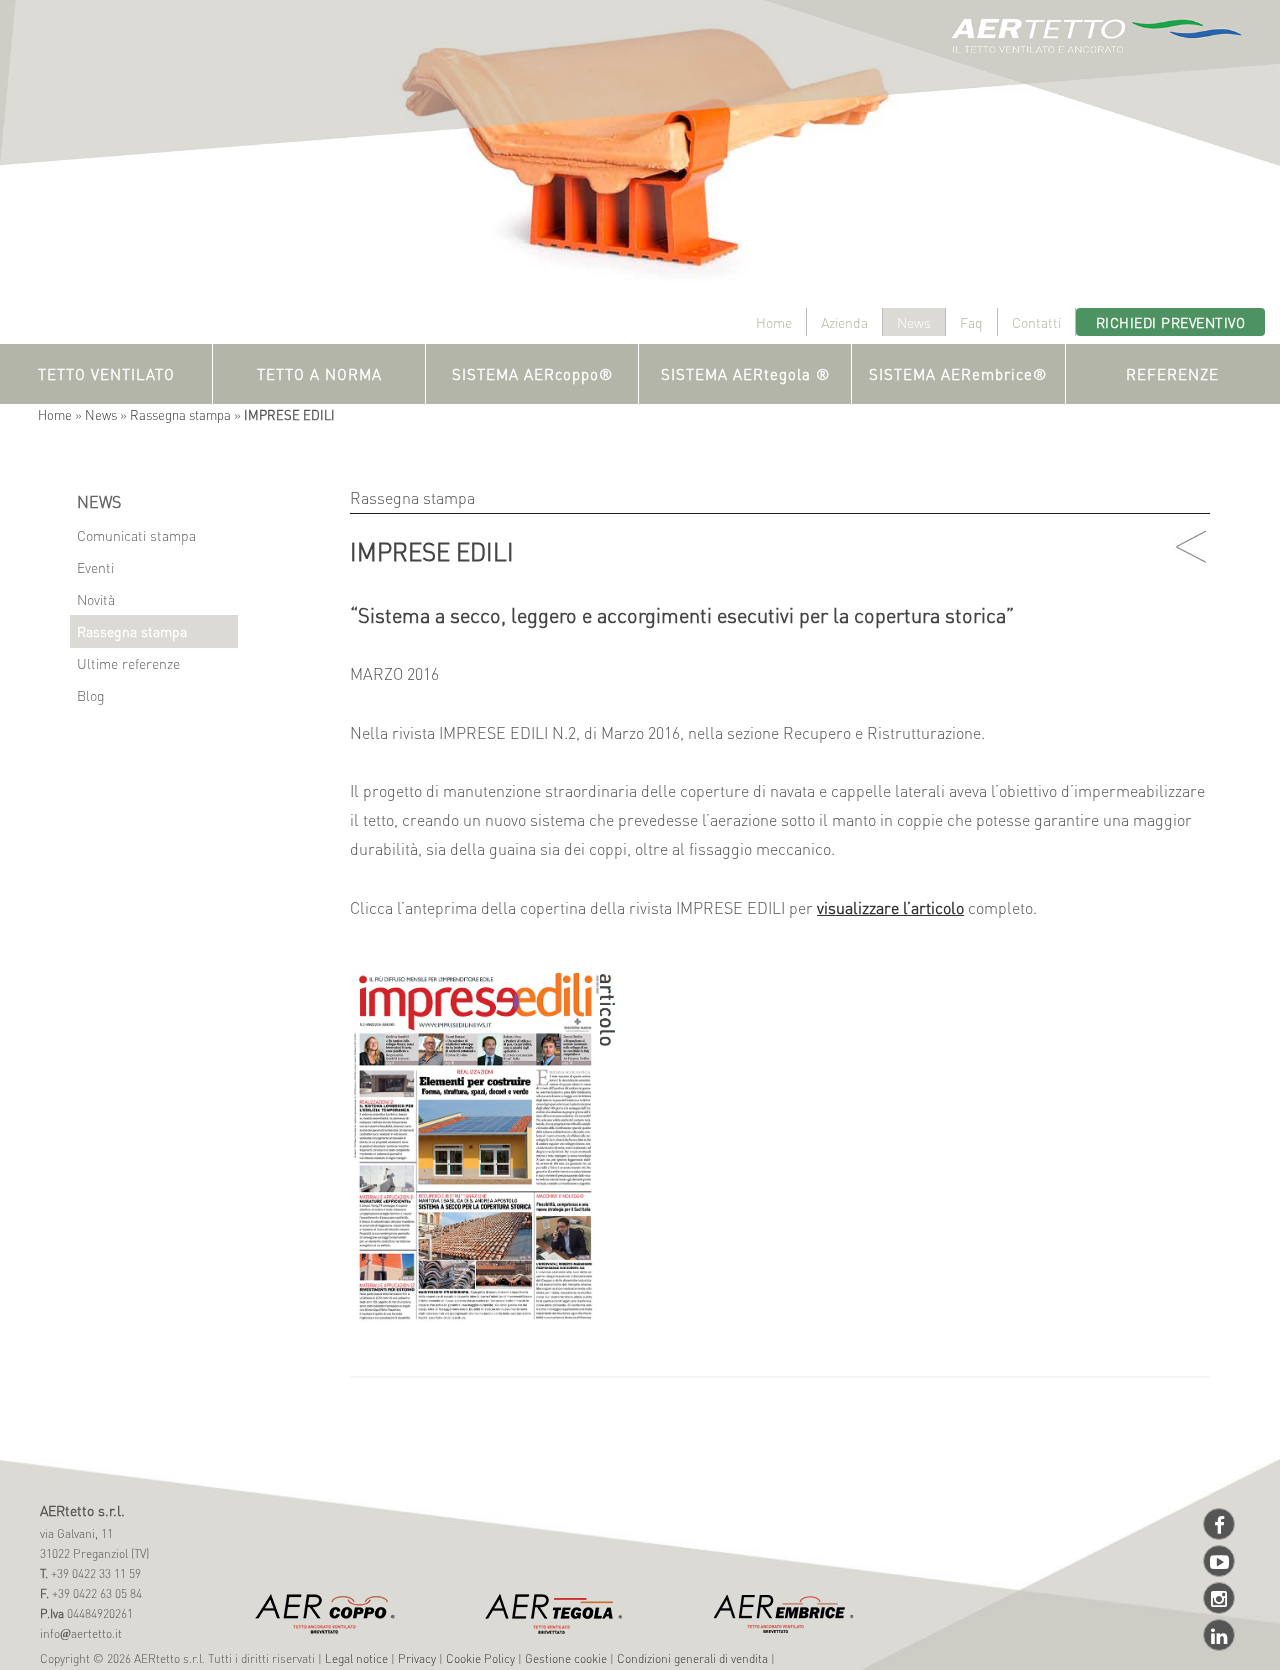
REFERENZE (1172, 374)
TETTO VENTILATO (106, 374)
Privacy (417, 1658)
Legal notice (356, 1658)
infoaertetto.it (81, 1633)
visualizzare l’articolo (890, 907)
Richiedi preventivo (1171, 322)
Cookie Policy (480, 1658)
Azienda (844, 322)
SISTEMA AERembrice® (958, 374)
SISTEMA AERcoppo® (532, 374)
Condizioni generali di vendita (692, 1658)
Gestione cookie (566, 1658)
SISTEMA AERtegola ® (745, 374)
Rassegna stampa (180, 414)
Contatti (1036, 322)
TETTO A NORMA (319, 374)
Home (774, 322)
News (914, 322)
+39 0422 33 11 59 (94, 1573)
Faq (971, 322)
